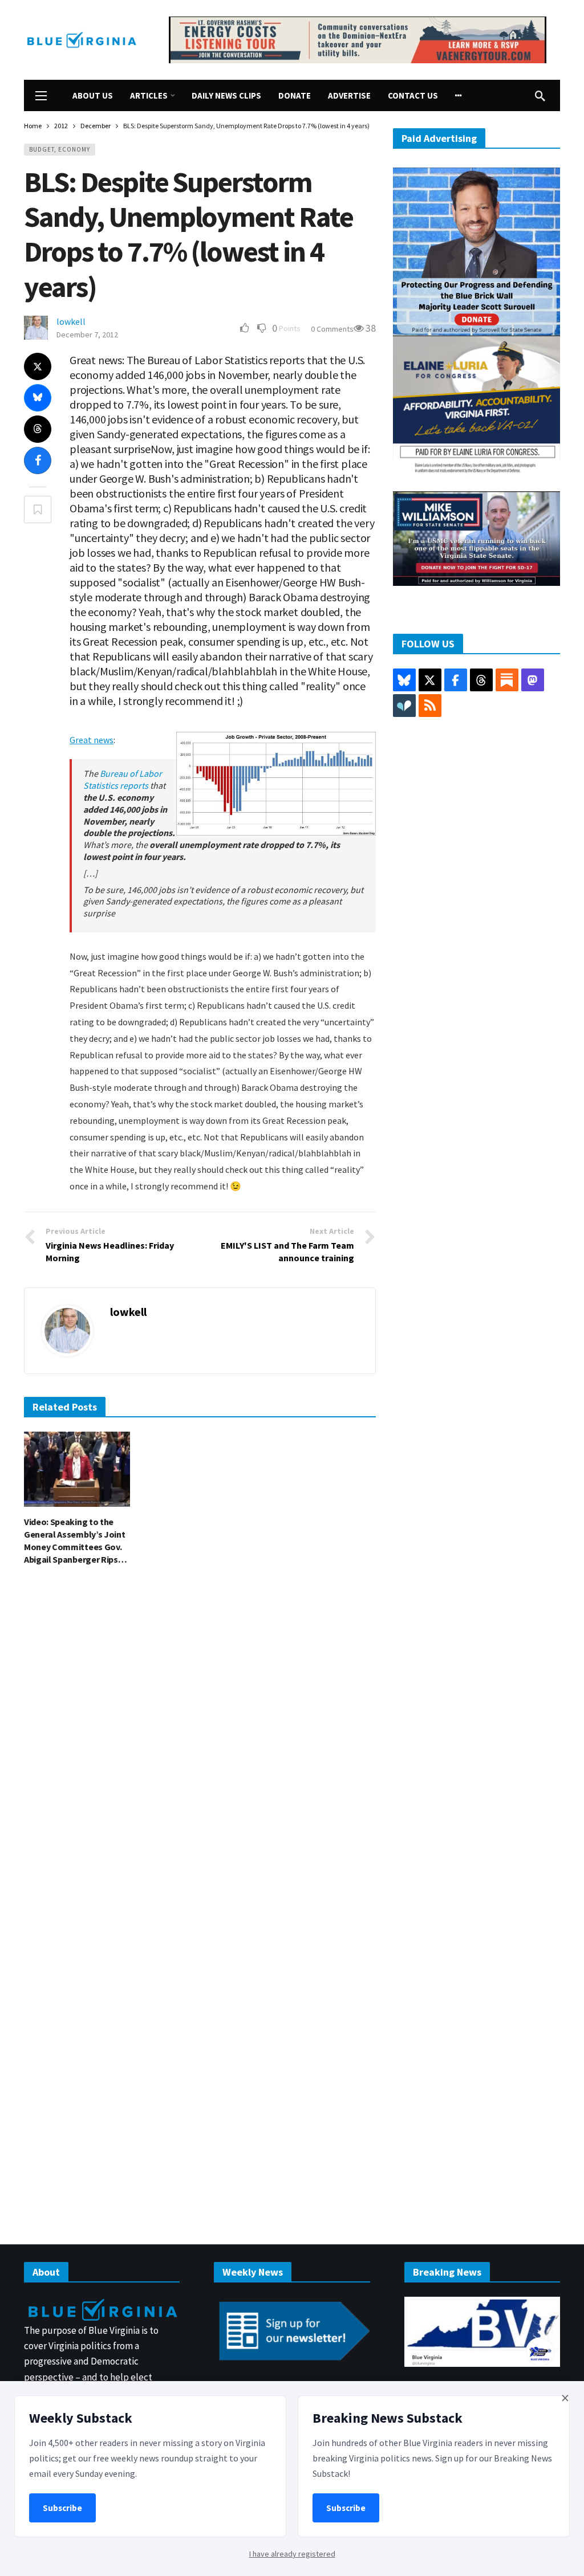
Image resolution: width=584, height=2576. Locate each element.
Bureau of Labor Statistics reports (123, 779)
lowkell (71, 321)
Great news (92, 740)
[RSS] (430, 706)
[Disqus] (200, 1747)
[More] (459, 95)
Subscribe (62, 2508)
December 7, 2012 (87, 335)
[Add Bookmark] (38, 510)
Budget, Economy (60, 149)
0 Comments (332, 329)
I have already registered (292, 2554)
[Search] (540, 96)
